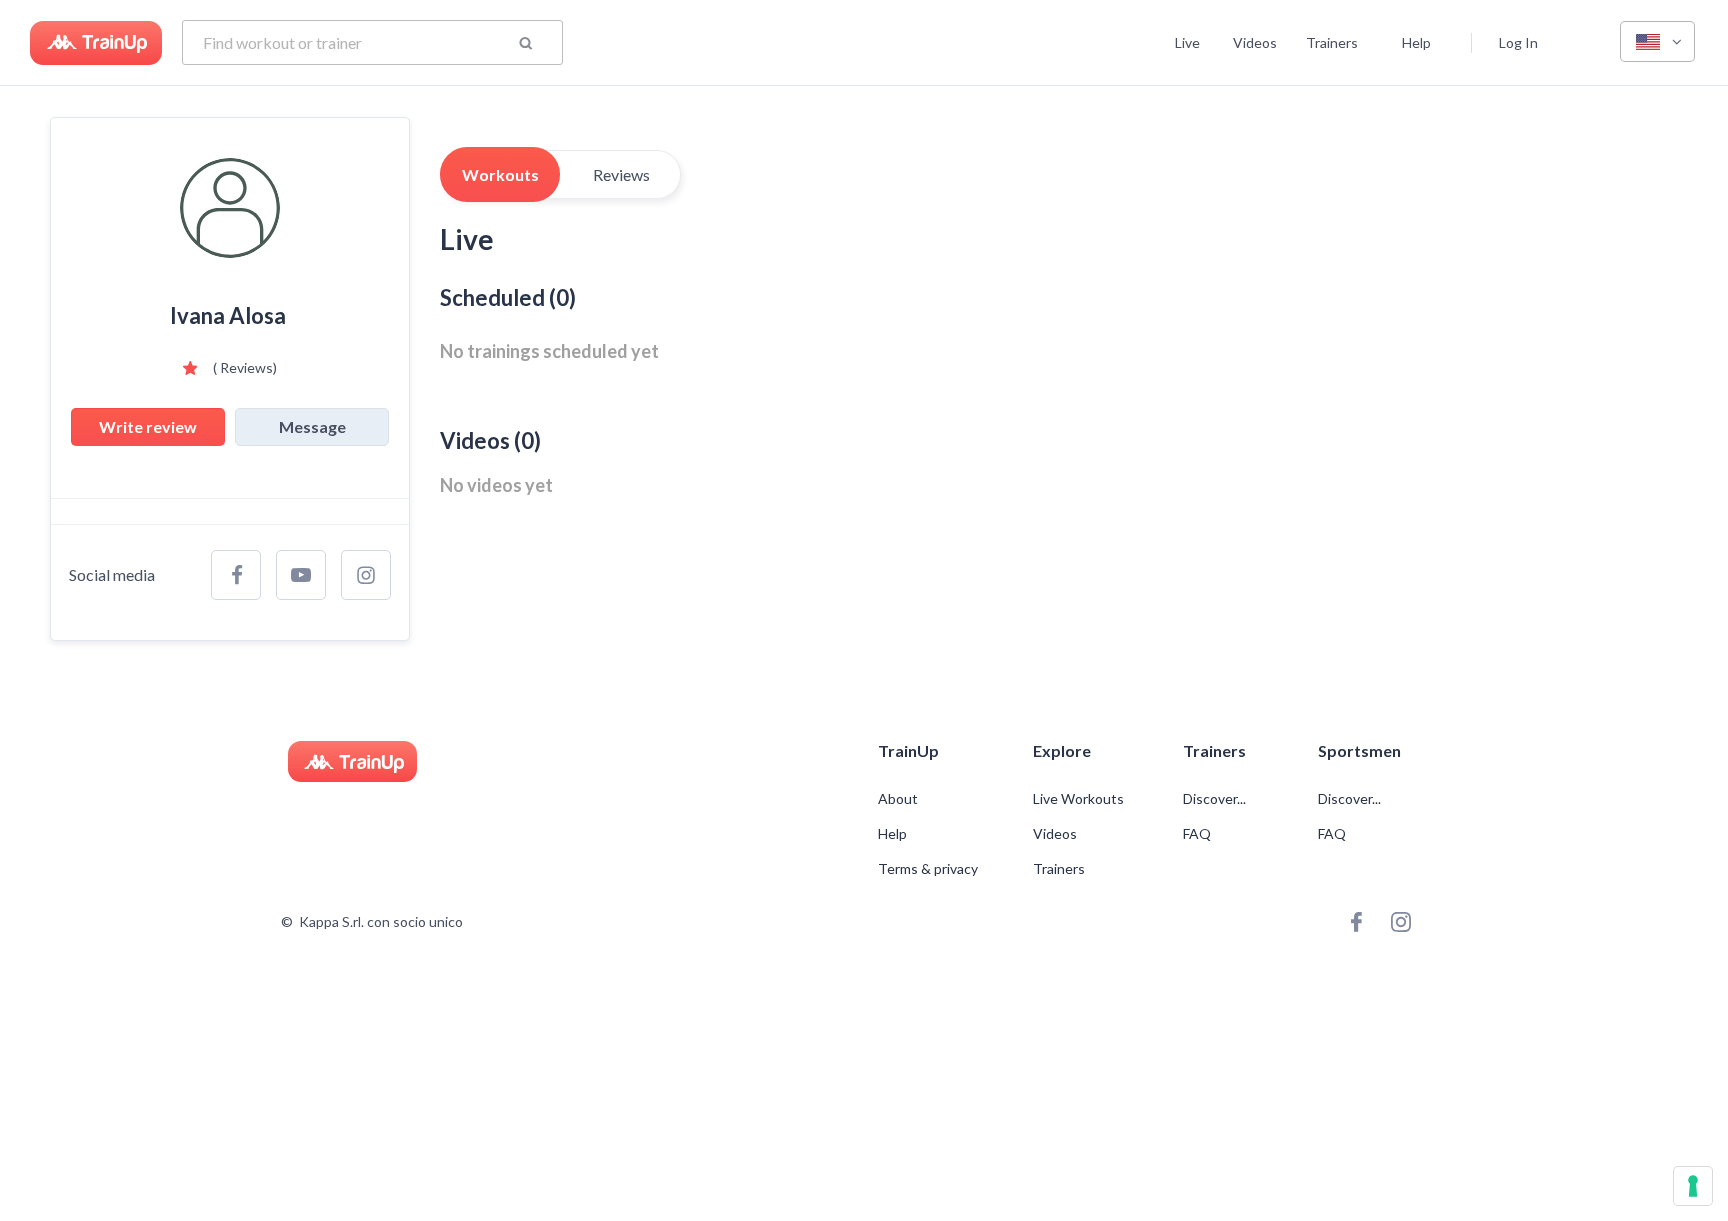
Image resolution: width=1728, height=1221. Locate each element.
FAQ (1197, 834)
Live (1187, 42)
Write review (148, 426)
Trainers (1332, 42)
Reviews (621, 174)
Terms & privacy (928, 869)
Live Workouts (1078, 799)
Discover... (1216, 799)
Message (312, 426)
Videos (1255, 42)
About (898, 799)
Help (1416, 42)
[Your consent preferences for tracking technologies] (1693, 1186)
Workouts (500, 174)
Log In (1518, 42)
